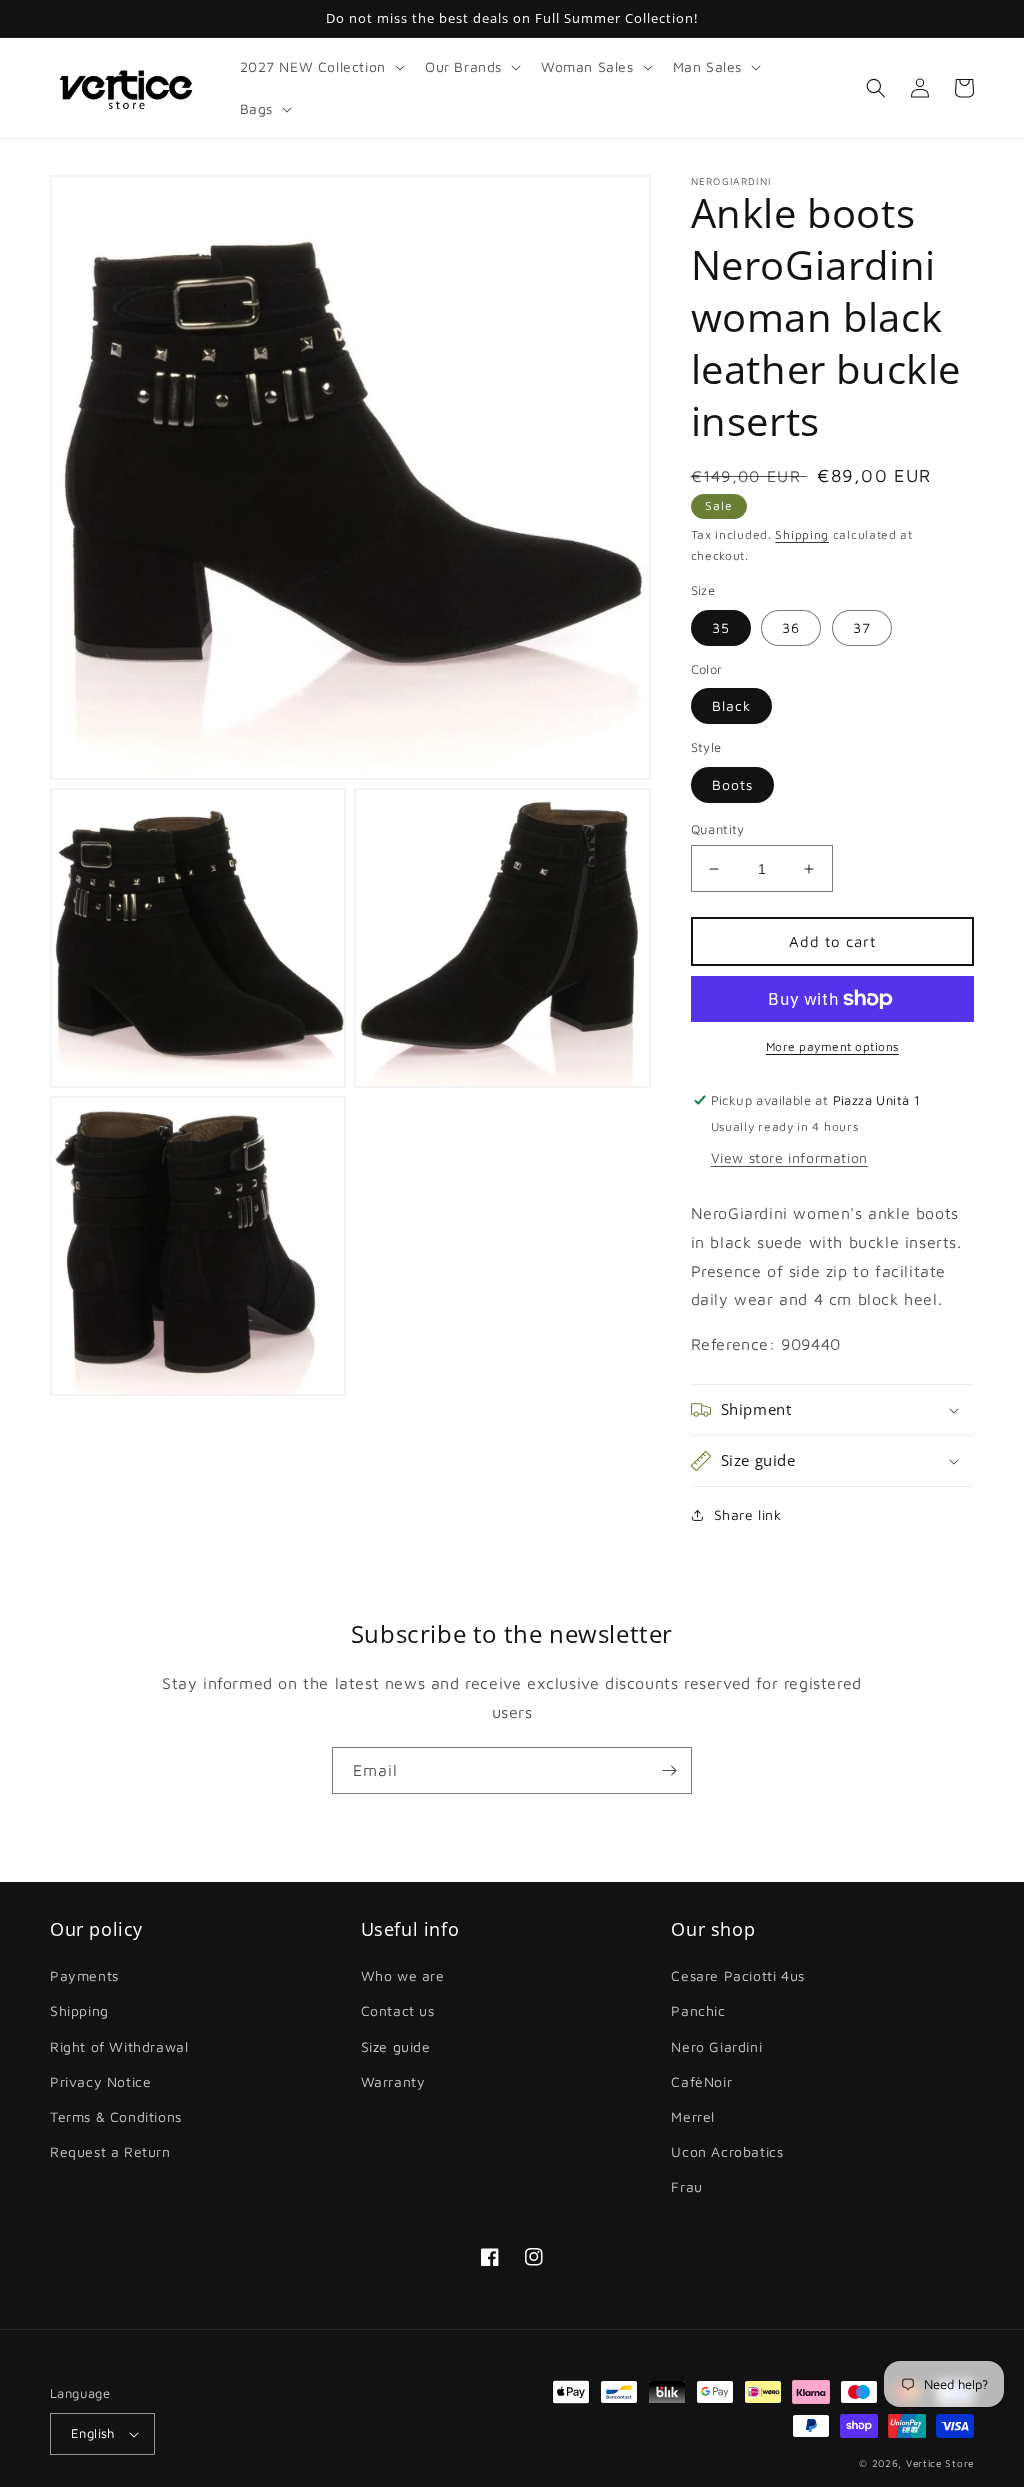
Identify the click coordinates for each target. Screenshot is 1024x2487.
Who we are (403, 1975)
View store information (789, 1157)
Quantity (718, 829)
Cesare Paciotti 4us (737, 1975)
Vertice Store (940, 2463)
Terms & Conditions (116, 2116)
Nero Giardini (716, 2046)
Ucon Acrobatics (727, 2151)
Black (731, 705)
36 (791, 627)
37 (862, 627)
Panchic (698, 2010)
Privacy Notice (100, 2081)
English (93, 2433)
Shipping (802, 534)
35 (721, 627)
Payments (84, 1975)
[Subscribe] (669, 1770)
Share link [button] (748, 1514)
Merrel (693, 2116)
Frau (686, 2186)
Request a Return (110, 2151)
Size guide (396, 2046)
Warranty (393, 2081)
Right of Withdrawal (119, 2046)
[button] (320, 67)
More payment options (832, 1046)
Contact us (398, 2010)
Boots (732, 784)
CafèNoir (701, 2081)
